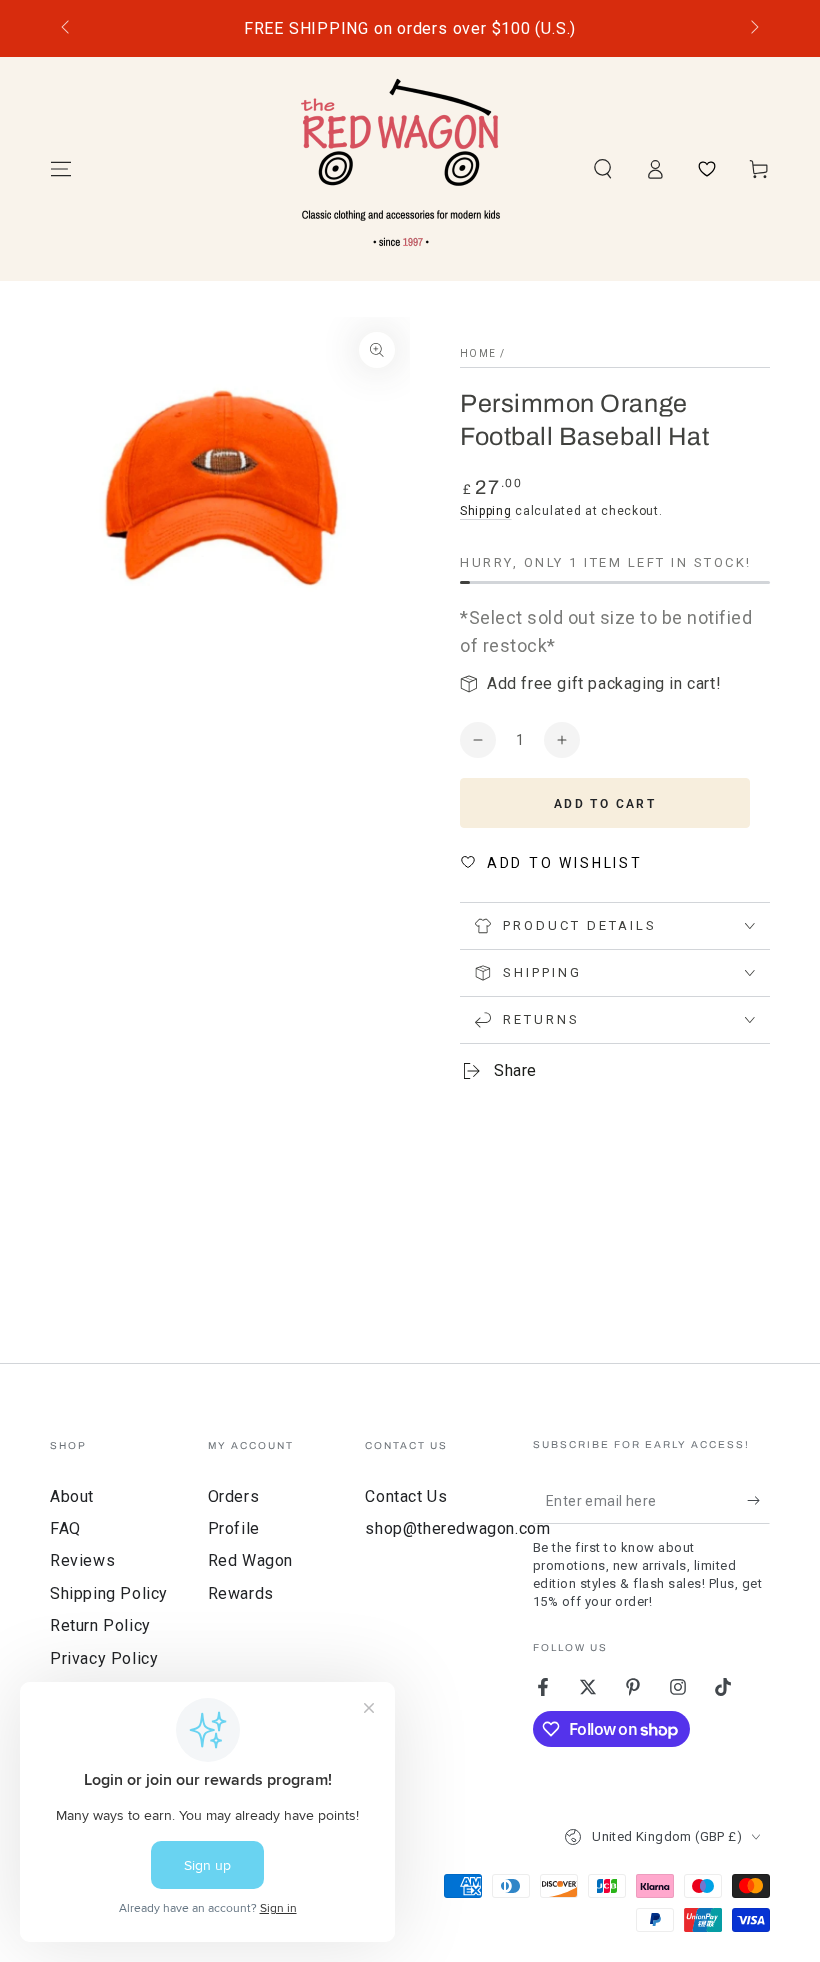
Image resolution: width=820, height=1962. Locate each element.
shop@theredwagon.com (457, 1528)
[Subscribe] (758, 1501)
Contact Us (406, 1496)
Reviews (82, 1560)
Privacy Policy (104, 1658)
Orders (234, 1496)
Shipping (486, 511)
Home (478, 353)
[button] (603, 169)
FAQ (65, 1528)
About (72, 1496)
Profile (234, 1528)
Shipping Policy (109, 1593)
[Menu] (61, 169)
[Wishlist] (707, 169)
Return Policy (100, 1625)
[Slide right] (753, 29)
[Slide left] (67, 29)
